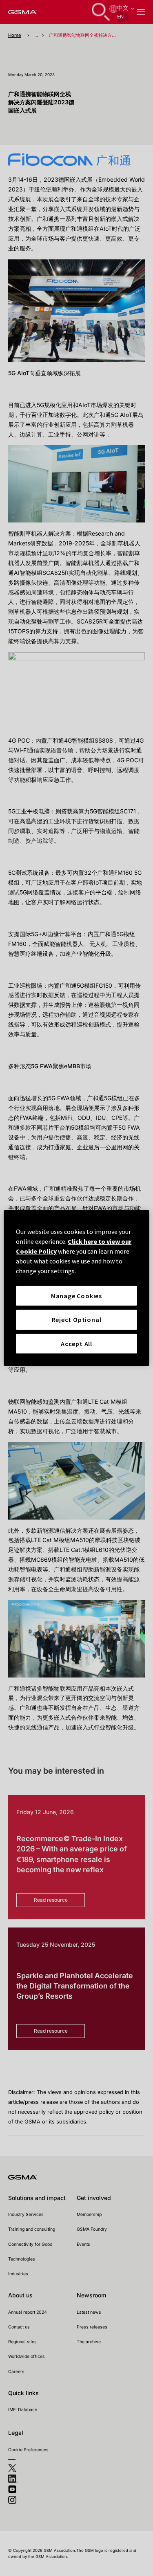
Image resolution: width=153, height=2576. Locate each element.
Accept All (76, 1344)
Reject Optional (77, 1320)
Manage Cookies (76, 1296)
